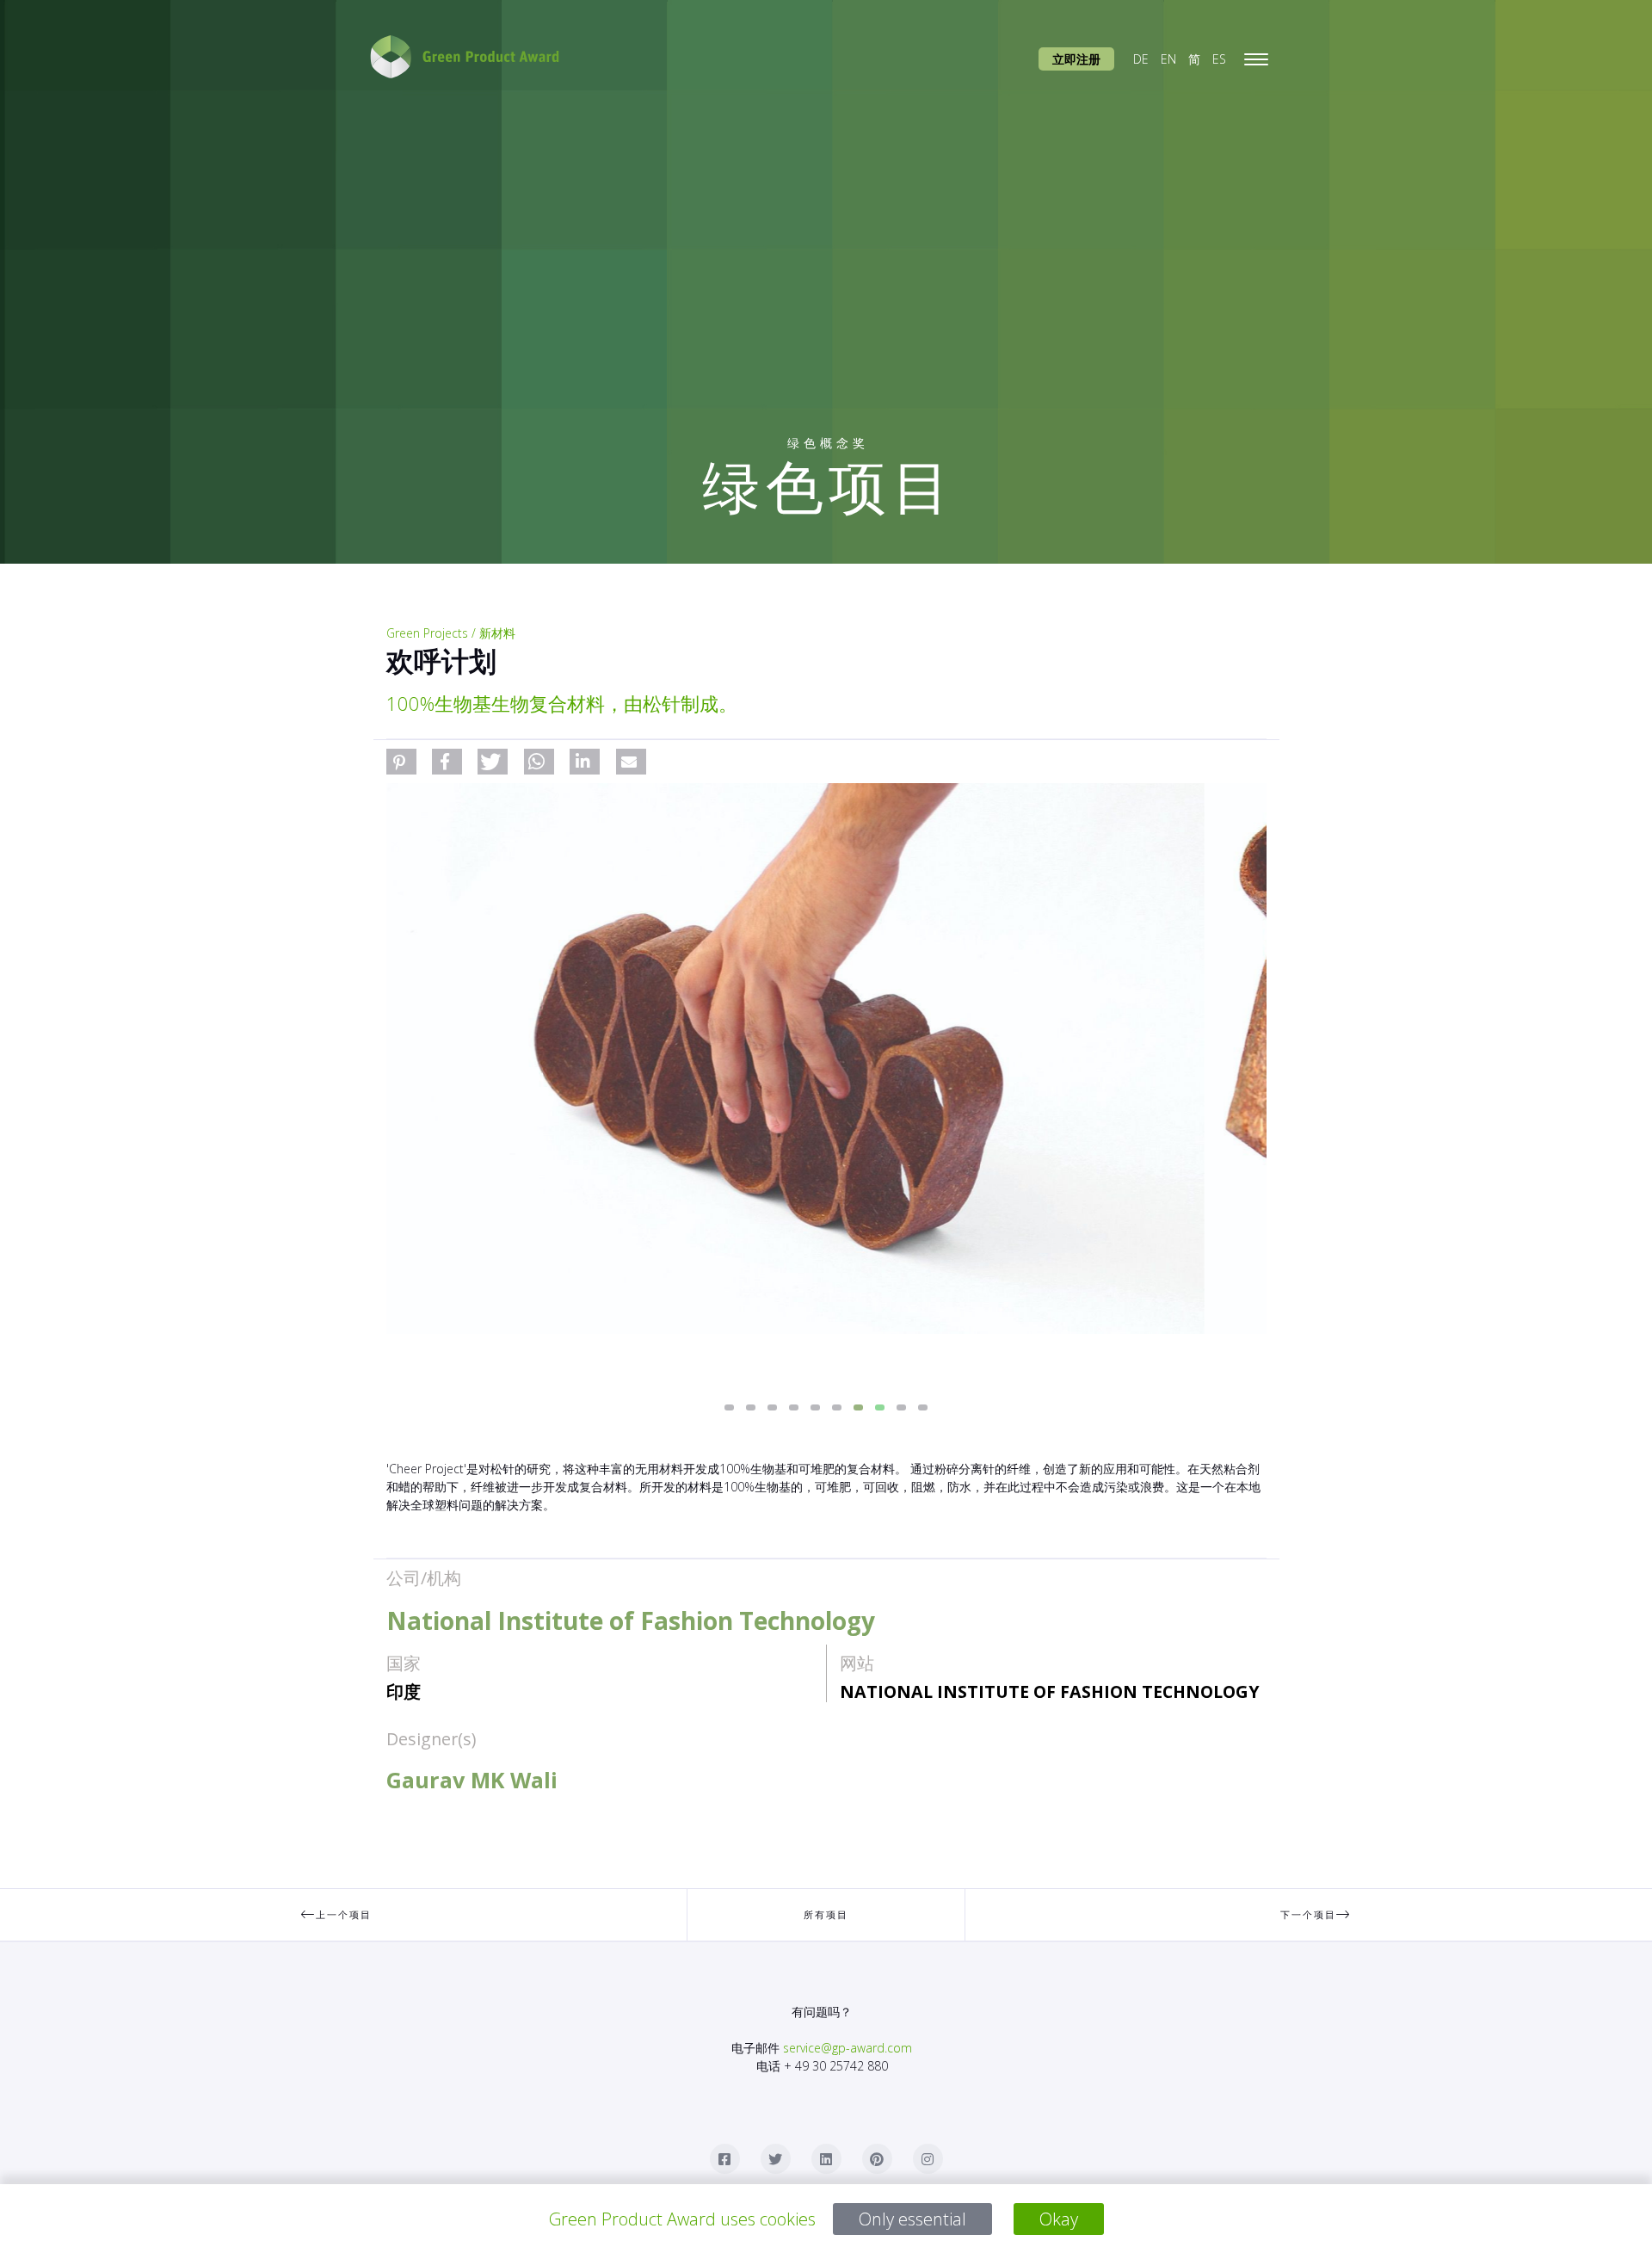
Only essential (912, 2219)
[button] (401, 762)
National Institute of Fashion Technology (1050, 1691)
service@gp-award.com (848, 2048)
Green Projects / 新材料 (451, 633)
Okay (1059, 2219)
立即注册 (1076, 59)
